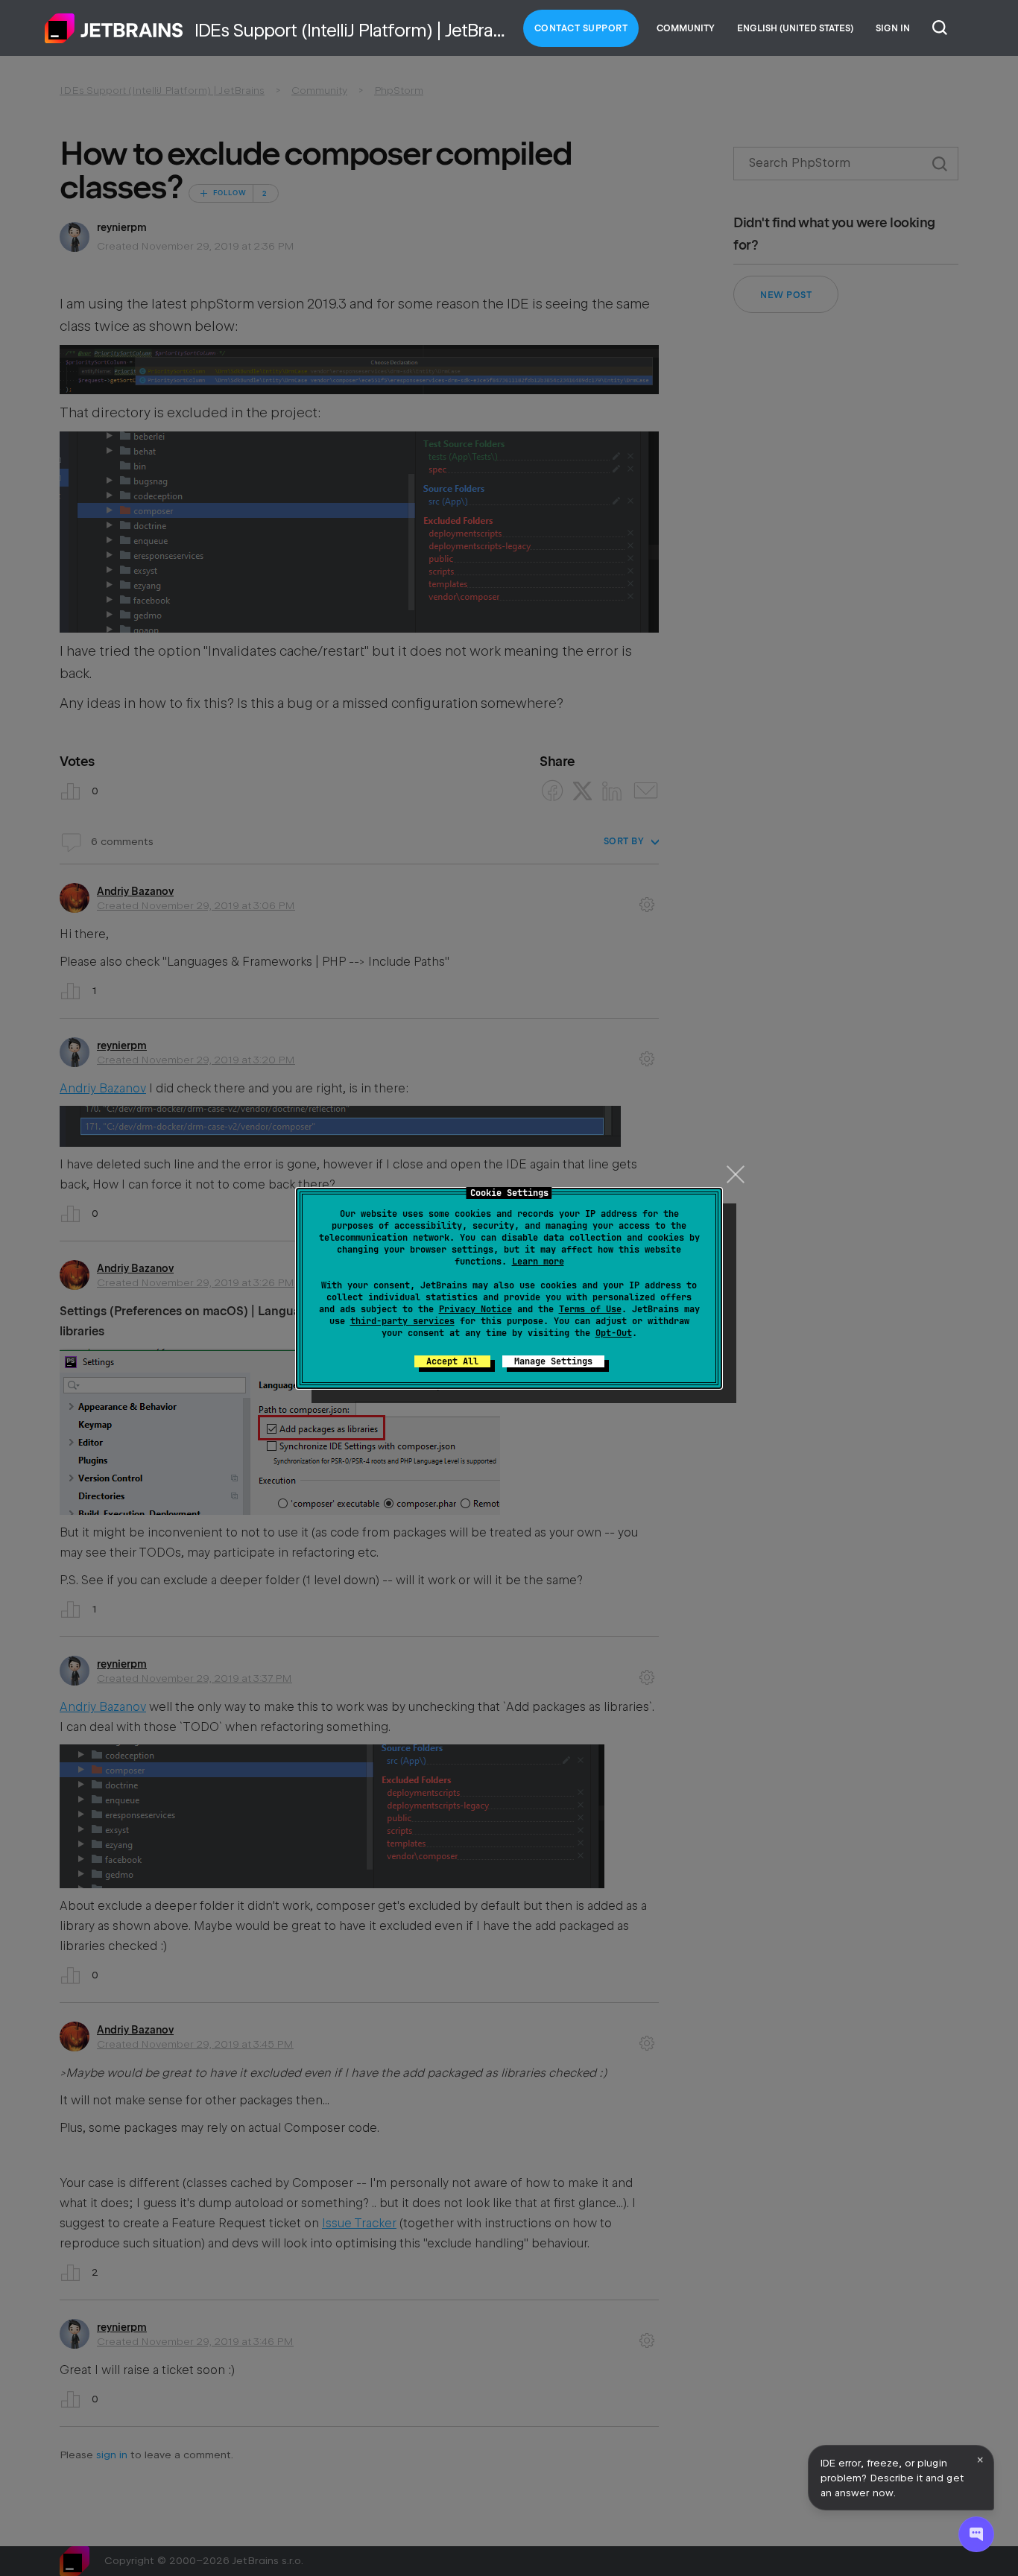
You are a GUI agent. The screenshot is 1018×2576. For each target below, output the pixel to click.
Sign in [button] (893, 28)
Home (114, 28)
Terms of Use (590, 1309)
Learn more (538, 1262)
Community (686, 28)
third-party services (402, 1321)
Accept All (452, 1361)
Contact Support (581, 28)
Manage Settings (553, 1361)
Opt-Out (614, 1333)
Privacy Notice (475, 1309)
